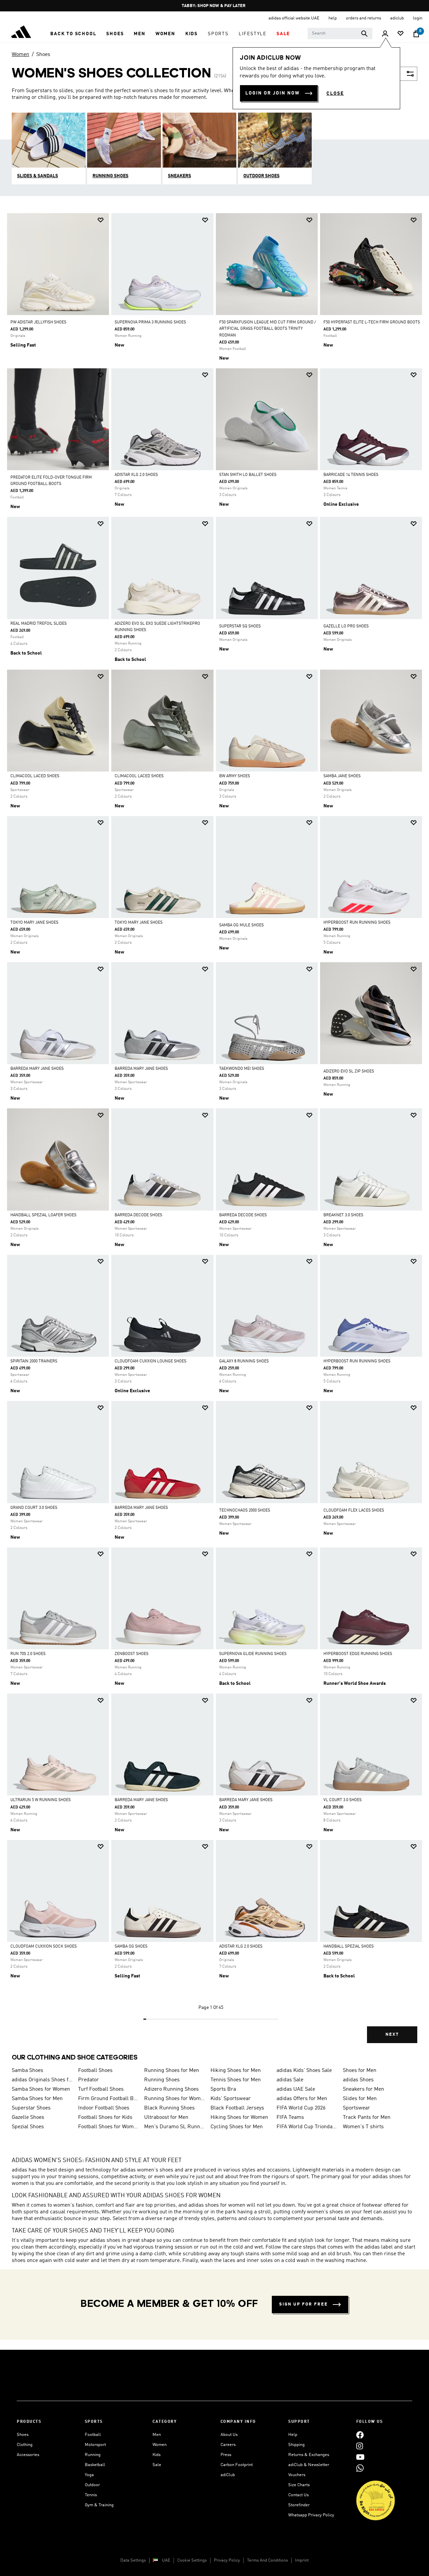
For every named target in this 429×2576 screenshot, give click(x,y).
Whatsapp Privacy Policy (311, 2515)
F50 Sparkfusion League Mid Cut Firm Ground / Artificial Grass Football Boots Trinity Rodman (267, 329)
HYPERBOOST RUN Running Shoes (357, 923)
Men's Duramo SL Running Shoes (175, 2127)
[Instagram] (360, 2446)
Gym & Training (99, 2505)
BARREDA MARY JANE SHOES (37, 1069)
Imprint (302, 2560)
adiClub (228, 2475)
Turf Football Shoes (101, 2089)
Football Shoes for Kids (105, 2118)
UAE (166, 2560)
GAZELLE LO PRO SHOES (346, 626)
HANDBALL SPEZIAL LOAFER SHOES (43, 1215)
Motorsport (95, 2445)
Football (93, 2435)
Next (392, 2035)
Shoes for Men (360, 2071)
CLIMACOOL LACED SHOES (35, 776)
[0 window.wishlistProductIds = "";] (401, 34)
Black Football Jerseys (237, 2108)
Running (93, 2455)
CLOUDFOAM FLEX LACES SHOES (354, 1511)
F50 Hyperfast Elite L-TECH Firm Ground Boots (372, 322)
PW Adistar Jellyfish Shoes (38, 322)
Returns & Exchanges (309, 2455)
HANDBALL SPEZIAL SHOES (349, 1947)
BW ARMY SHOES (235, 776)
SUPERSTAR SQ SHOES (240, 626)
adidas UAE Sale (296, 2089)
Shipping (296, 2445)
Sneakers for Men (363, 2089)
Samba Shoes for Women (41, 2089)
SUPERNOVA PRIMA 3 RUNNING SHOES (150, 322)
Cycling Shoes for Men (237, 2127)
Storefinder (299, 2505)
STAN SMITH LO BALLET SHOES (248, 475)
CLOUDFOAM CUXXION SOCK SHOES (44, 1947)
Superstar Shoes (31, 2108)
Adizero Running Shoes (171, 2089)
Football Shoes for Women (109, 2127)
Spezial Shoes (28, 2127)
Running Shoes (162, 2080)
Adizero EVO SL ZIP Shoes (349, 1071)
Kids (157, 2455)
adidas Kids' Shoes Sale (304, 2071)
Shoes (43, 55)
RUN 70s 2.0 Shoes (28, 1654)
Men (157, 2435)
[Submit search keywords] (364, 34)
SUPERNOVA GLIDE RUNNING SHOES (253, 1654)
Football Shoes (95, 2071)
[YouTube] (360, 2457)
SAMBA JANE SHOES (342, 776)
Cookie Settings (192, 2560)
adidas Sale (290, 2080)
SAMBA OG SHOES (131, 1947)
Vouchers (297, 2475)
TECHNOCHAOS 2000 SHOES (245, 1511)
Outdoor (92, 2485)
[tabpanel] (214, 1134)
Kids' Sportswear (231, 2099)
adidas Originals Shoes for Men (42, 2080)
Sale (157, 2465)
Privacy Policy (227, 2560)
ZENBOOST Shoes (132, 1654)
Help (293, 2435)
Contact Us (298, 2495)
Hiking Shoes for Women (239, 2118)
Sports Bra (223, 2089)
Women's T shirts (363, 2127)
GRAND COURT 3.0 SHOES (34, 1508)
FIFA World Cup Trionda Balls (307, 2127)
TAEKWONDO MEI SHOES (242, 1069)
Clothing (25, 2445)
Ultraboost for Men (166, 2118)
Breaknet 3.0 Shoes (343, 1215)
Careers (228, 2445)
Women (20, 55)
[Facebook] (360, 2435)
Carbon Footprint (237, 2465)
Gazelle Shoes (28, 2118)
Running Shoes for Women (175, 2099)
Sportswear (356, 2108)
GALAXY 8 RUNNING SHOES (244, 1361)
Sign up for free (303, 2304)
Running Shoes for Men (172, 2071)
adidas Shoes (358, 2080)
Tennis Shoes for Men (236, 2080)
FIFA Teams (290, 2118)
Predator (88, 2080)
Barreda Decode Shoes (138, 1215)
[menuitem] (73, 34)
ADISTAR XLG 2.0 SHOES (136, 475)
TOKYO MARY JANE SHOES (34, 923)
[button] (73, 34)
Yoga (89, 2475)
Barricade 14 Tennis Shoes (351, 475)
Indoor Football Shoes (104, 2108)
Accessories (28, 2455)
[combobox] (340, 34)
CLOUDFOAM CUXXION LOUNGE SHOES (150, 1361)
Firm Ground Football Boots (109, 2099)
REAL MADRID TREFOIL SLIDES (39, 624)
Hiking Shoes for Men (236, 2071)
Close (335, 94)
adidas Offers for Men (302, 2099)
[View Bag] (416, 34)
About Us (229, 2435)
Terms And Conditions (267, 2560)
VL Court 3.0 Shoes (343, 1800)
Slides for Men (360, 2099)
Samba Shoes (27, 2071)
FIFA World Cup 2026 (301, 2108)
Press (226, 2455)
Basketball (95, 2465)
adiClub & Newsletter (309, 2465)
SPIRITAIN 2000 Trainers (34, 1361)
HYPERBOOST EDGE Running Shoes (358, 1654)
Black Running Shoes (169, 2108)
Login (418, 18)
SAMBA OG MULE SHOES (241, 925)
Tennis (91, 2495)
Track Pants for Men (367, 2118)
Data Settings (133, 2560)
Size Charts (299, 2485)
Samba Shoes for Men (37, 2099)
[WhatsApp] (360, 2468)
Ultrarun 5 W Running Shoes (41, 1800)
